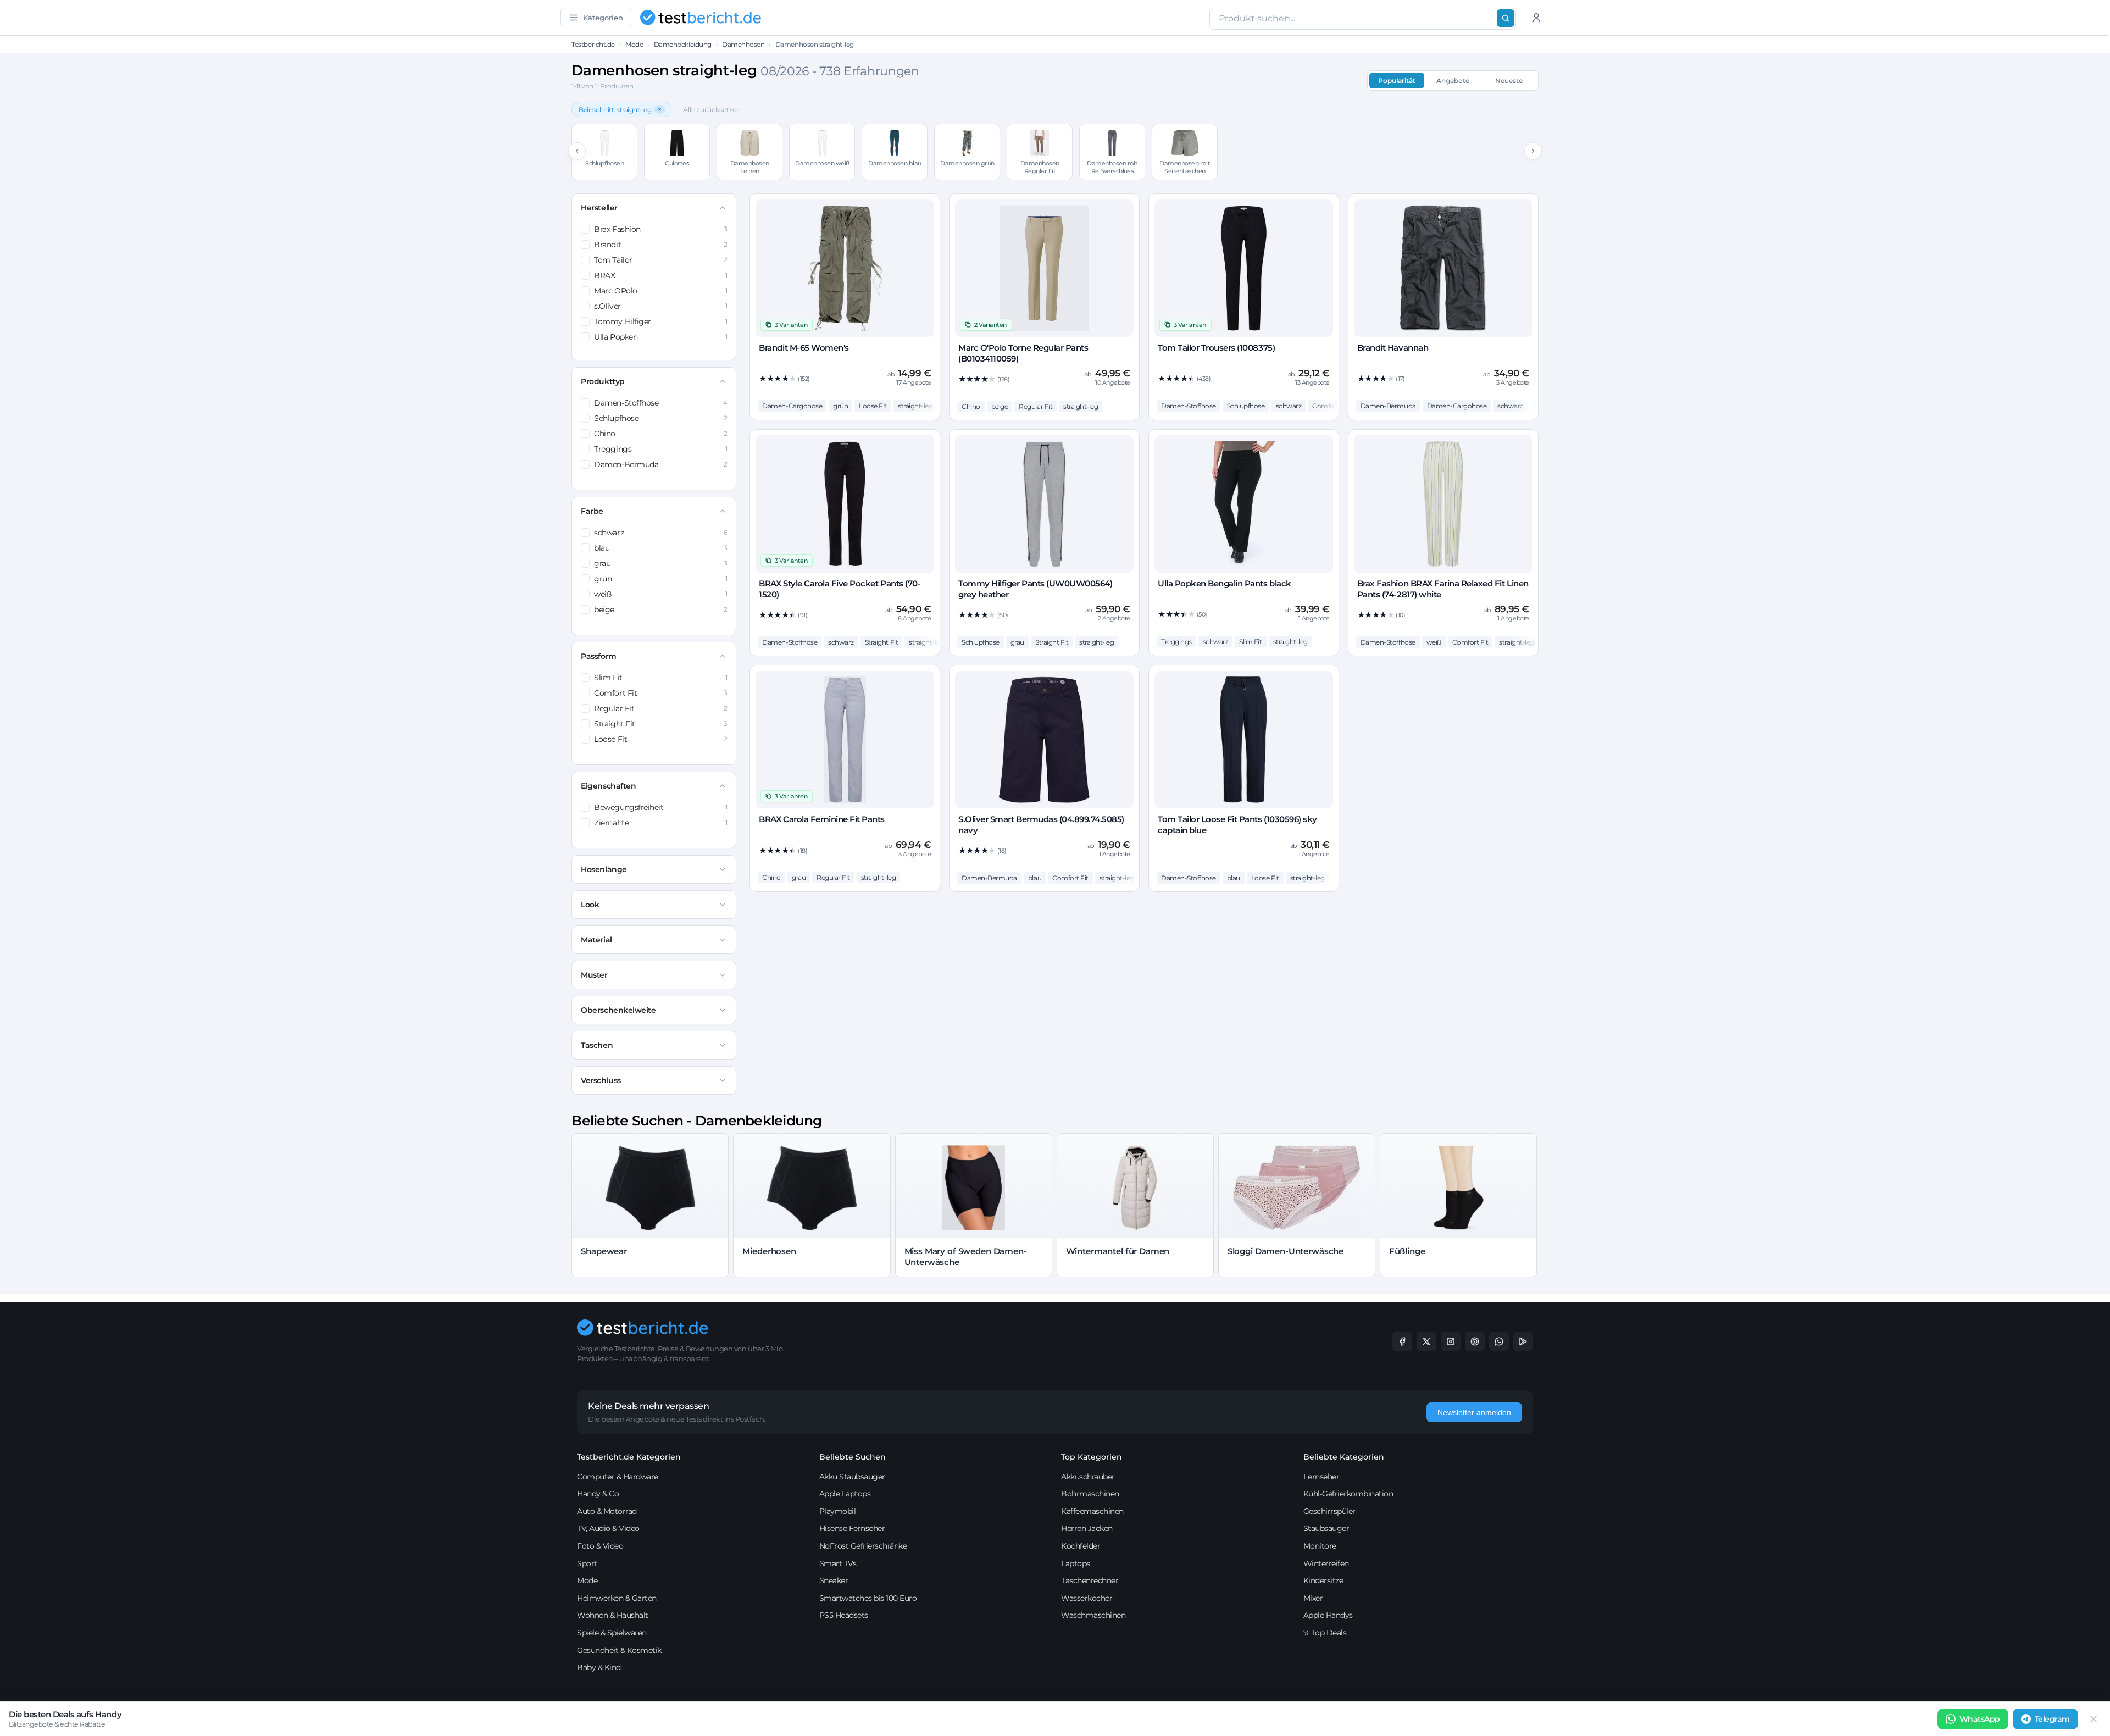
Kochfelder (1081, 1546)
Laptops (1076, 1563)
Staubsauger (1326, 1528)
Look (590, 905)
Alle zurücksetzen (712, 110)
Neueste (1509, 81)
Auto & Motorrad (607, 1511)
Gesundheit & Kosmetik (619, 1650)
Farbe (592, 511)
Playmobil (838, 1511)
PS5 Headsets (844, 1615)
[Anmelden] (1536, 18)
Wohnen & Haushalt (613, 1615)
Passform (598, 656)
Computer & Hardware (618, 1477)
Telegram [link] (2052, 1719)
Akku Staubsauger (852, 1477)
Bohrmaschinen (1090, 1494)
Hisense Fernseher (852, 1528)
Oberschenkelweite (618, 1010)
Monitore (1320, 1546)
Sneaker (834, 1580)
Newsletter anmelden (1474, 1412)
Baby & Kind (599, 1667)
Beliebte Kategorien (1344, 1457)
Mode (634, 44)
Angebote (1453, 81)
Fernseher (1321, 1477)
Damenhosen (743, 44)
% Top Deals (1325, 1633)
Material (596, 940)
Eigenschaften (608, 786)
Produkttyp (603, 381)
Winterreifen (1326, 1563)
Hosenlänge (604, 869)
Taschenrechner (1090, 1580)
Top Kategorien (1092, 1457)
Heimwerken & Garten (617, 1598)
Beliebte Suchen (853, 1457)
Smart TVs (838, 1563)
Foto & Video (600, 1546)
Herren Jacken (1087, 1528)
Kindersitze (1323, 1580)
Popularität (1397, 81)
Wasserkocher (1087, 1598)
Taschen (597, 1045)
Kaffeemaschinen (1092, 1511)
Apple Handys (1328, 1615)
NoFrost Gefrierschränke (863, 1546)
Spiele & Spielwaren (612, 1633)
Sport (587, 1563)
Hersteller (599, 208)
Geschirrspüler (1329, 1511)
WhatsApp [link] (1980, 1719)
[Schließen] (2094, 1719)
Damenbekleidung (683, 44)
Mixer (1313, 1598)
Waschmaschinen (1093, 1615)
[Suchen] (1506, 18)
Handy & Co (598, 1494)
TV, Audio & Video (608, 1528)
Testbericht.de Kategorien (629, 1457)
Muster (594, 975)
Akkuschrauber (1088, 1477)
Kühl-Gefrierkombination (1348, 1494)
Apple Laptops (845, 1494)
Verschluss (601, 1080)
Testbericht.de (593, 44)
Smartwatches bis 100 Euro (868, 1598)
